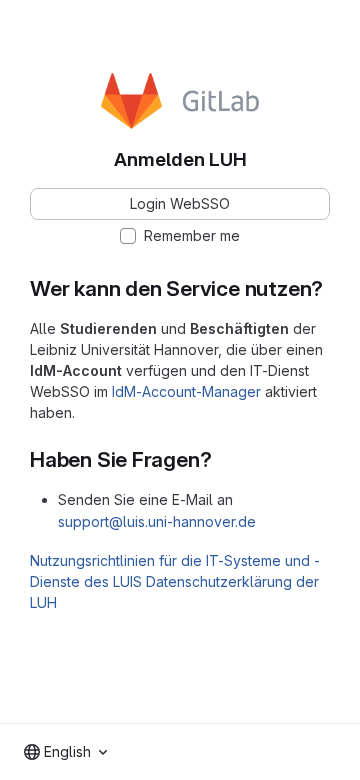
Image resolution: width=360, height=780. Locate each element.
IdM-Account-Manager (186, 391)
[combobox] (65, 752)
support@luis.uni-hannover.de (157, 521)
